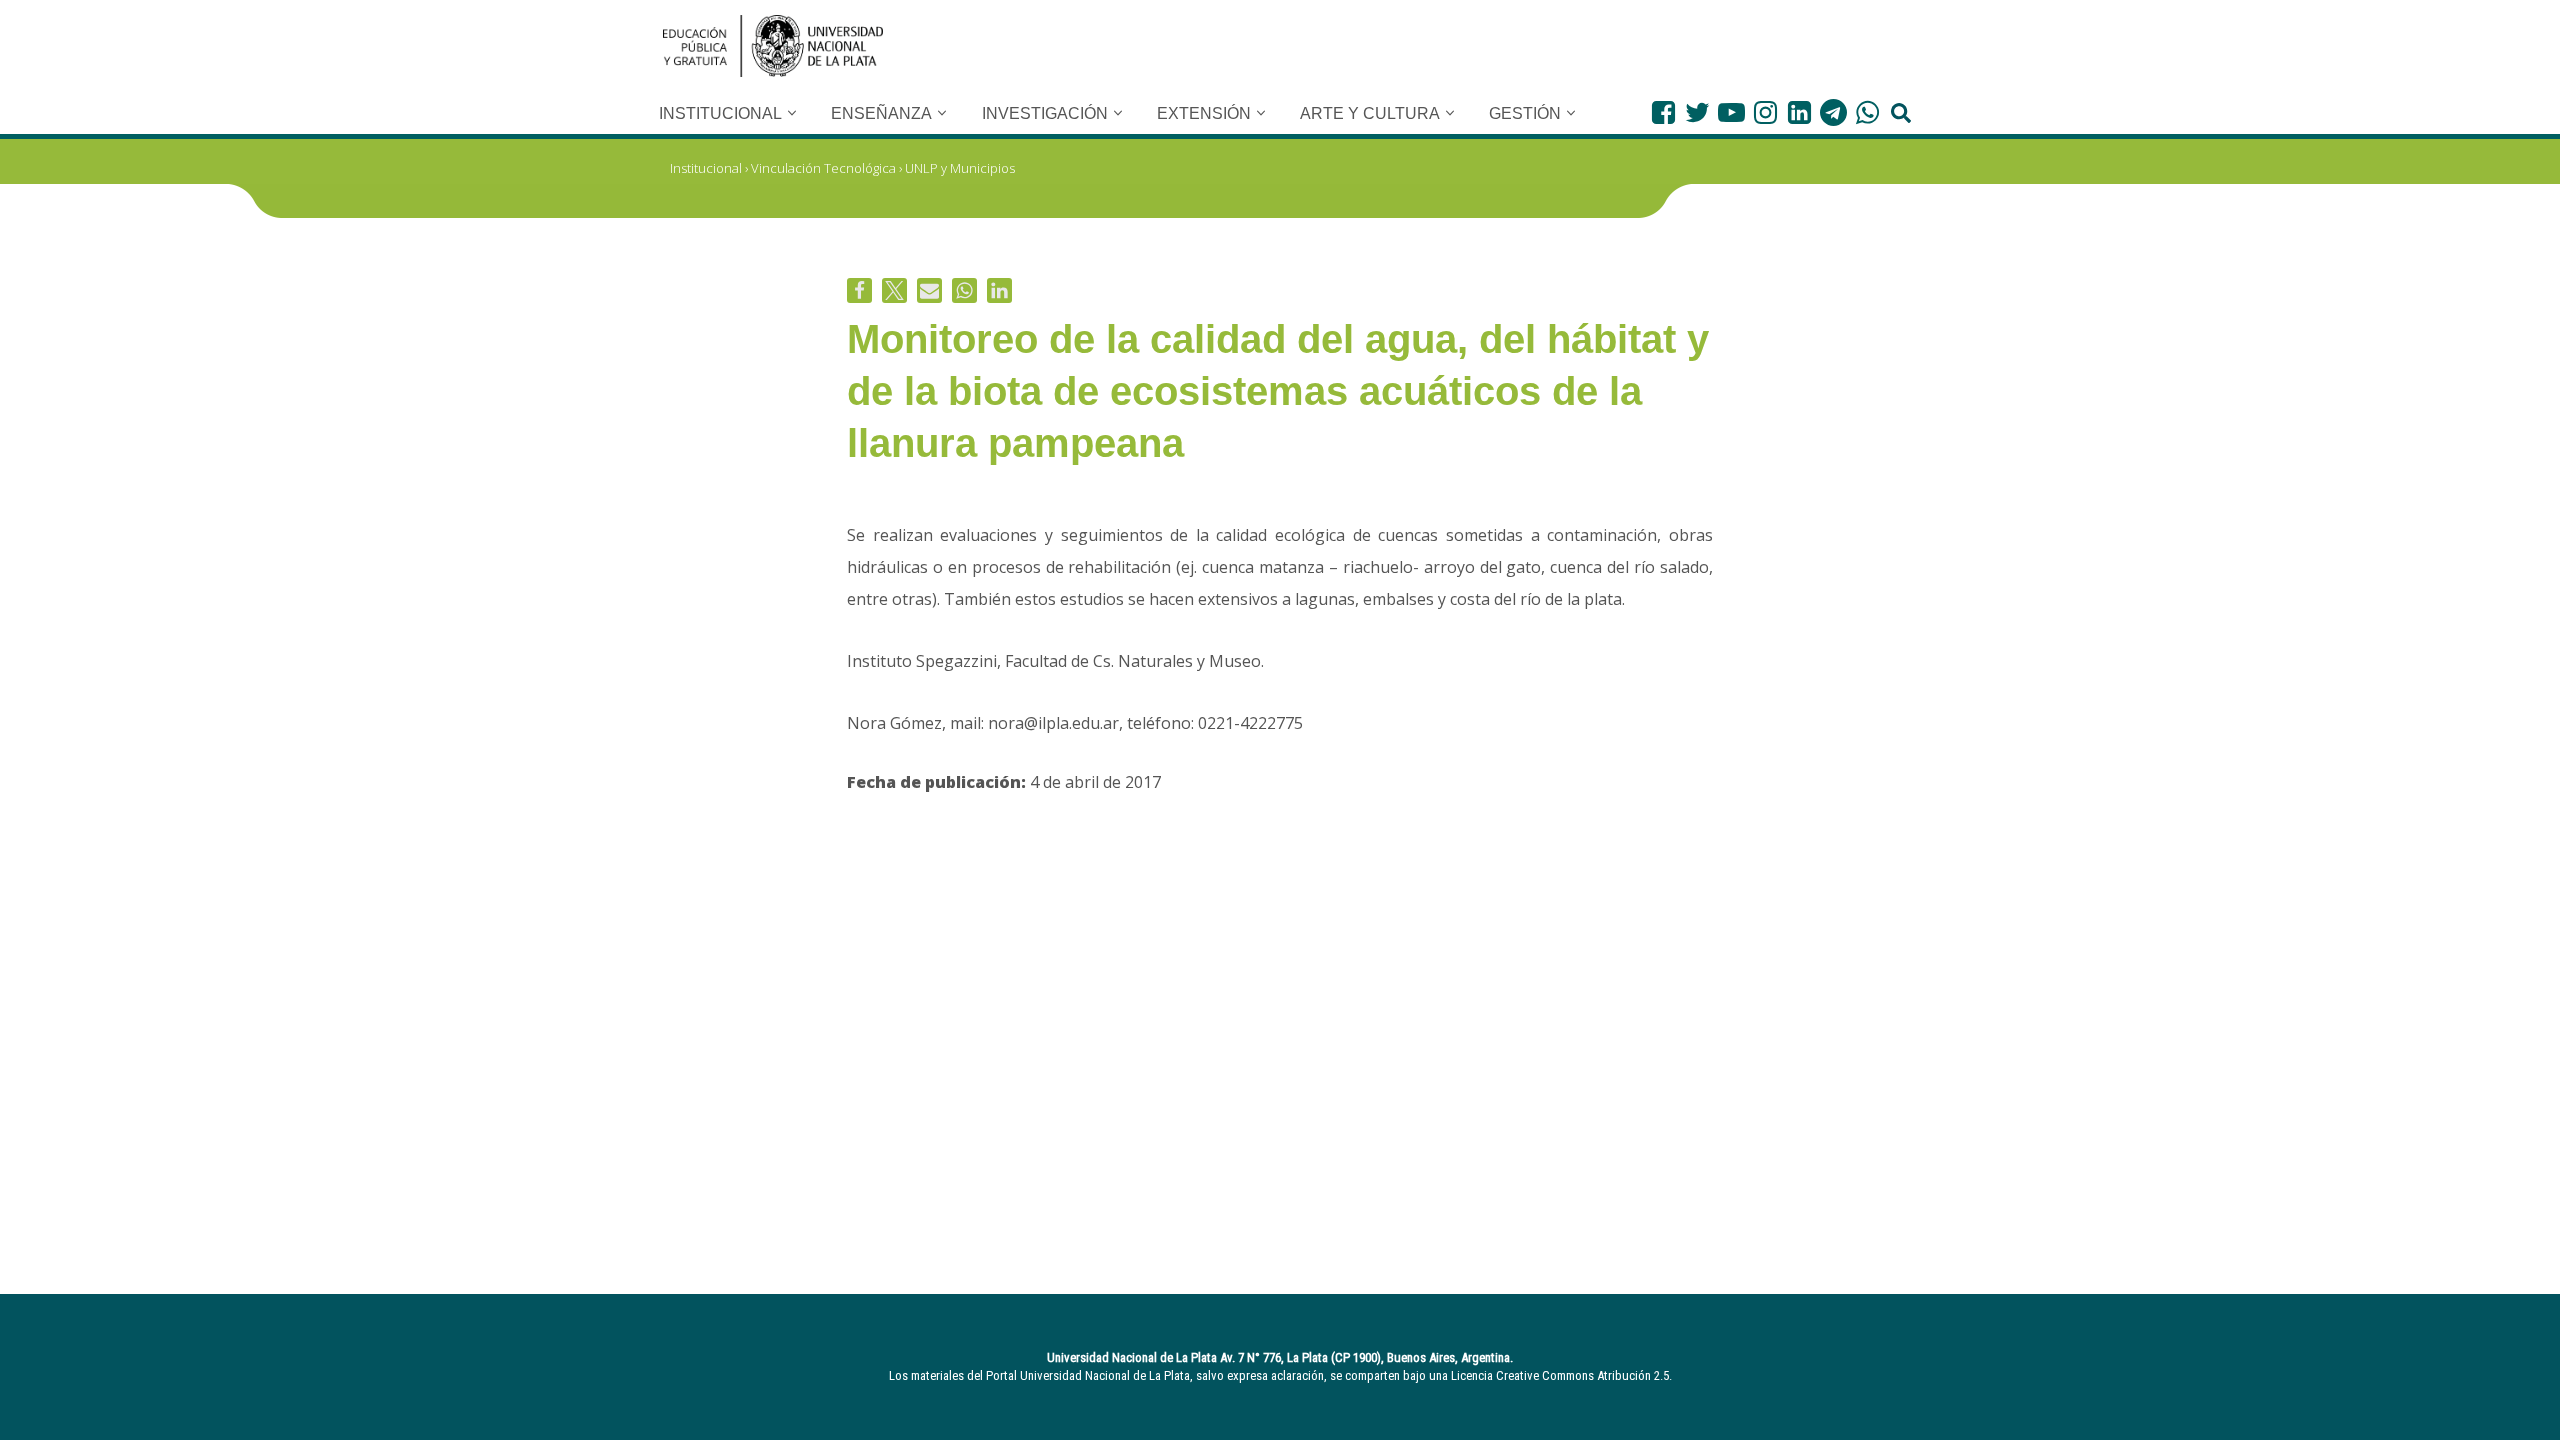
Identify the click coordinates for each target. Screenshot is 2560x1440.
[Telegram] (1833, 112)
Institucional (706, 168)
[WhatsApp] (1867, 112)
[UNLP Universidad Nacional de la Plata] (773, 46)
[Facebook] (1663, 112)
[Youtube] (1731, 112)
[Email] (929, 290)
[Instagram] (1765, 112)
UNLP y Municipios (960, 168)
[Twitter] (1697, 112)
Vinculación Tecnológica (823, 168)
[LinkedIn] (1799, 112)
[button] (792, 113)
